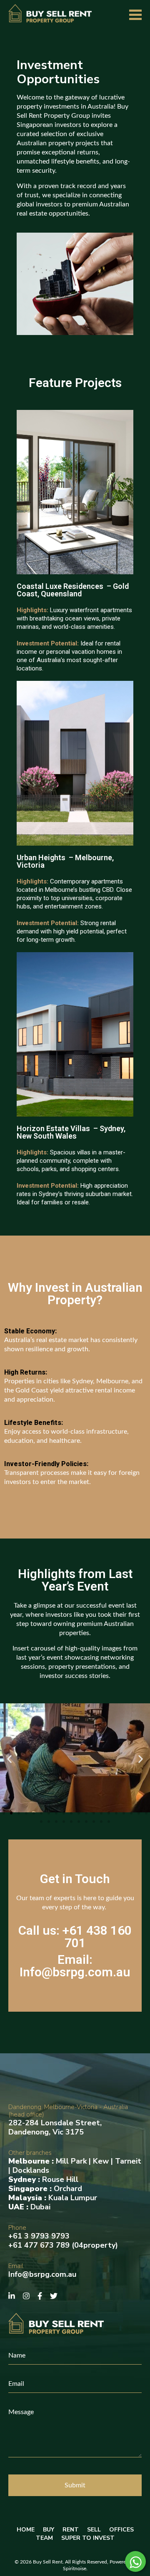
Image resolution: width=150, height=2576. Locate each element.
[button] (9, 1759)
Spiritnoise (75, 2569)
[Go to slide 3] (19, 1813)
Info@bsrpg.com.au (42, 2274)
